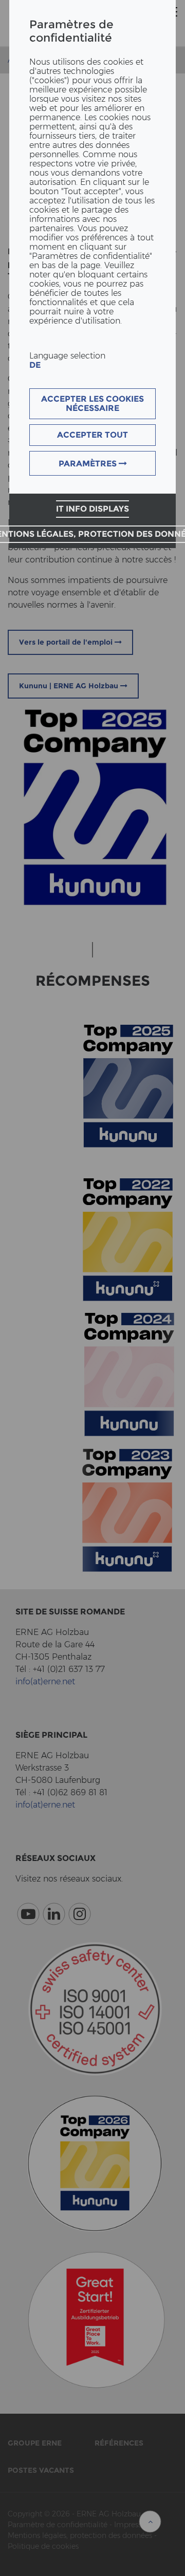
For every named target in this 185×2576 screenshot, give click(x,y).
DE (35, 365)
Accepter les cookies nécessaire (92, 403)
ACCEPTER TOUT (92, 435)
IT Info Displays (92, 509)
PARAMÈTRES (89, 464)
